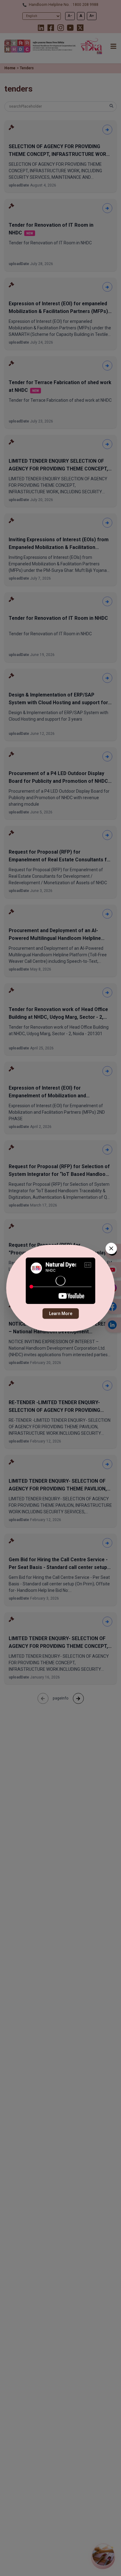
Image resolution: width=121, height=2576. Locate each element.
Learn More (61, 1314)
